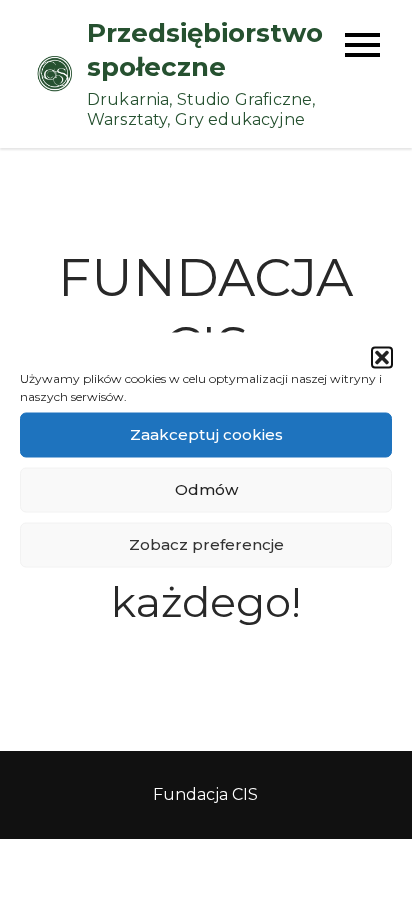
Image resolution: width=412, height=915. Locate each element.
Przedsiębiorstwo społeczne (205, 50)
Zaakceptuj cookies (206, 434)
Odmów (206, 489)
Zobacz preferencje (206, 544)
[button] (382, 357)
